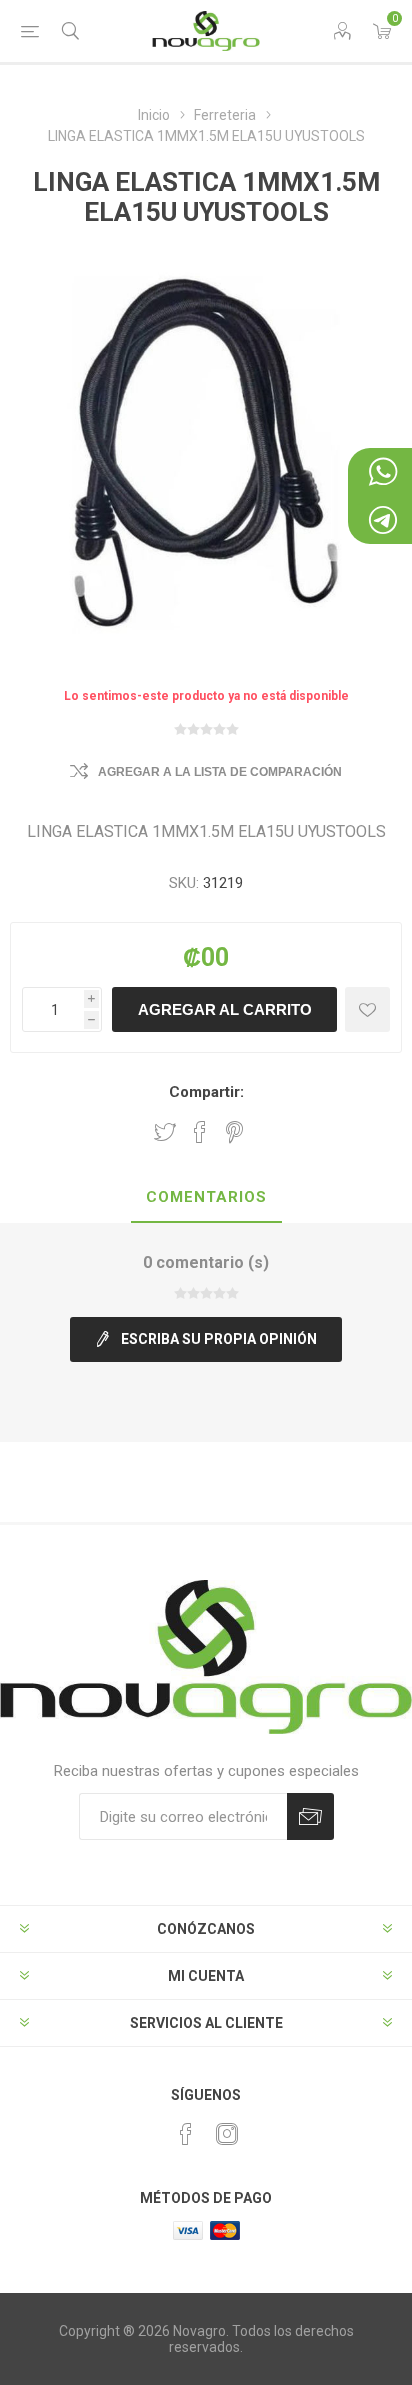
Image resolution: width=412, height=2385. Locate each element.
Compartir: (206, 1092)
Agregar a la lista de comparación (220, 772)
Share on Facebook (200, 1132)
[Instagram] (227, 2134)
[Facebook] (186, 2134)
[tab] (206, 1198)
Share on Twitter (165, 1132)
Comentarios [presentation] (206, 1197)
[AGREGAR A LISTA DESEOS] (367, 1009)
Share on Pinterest (234, 1132)
